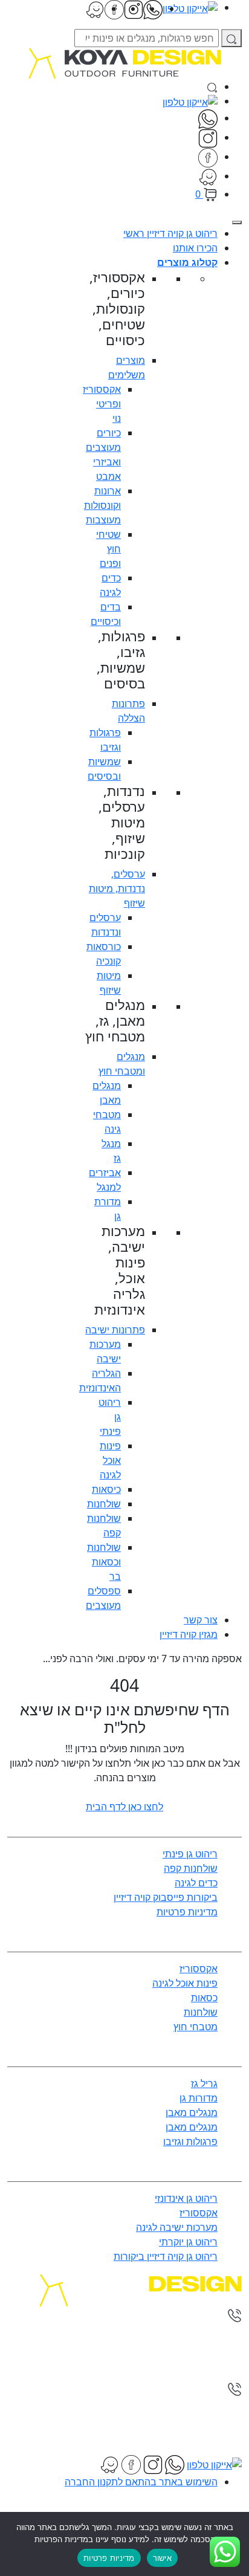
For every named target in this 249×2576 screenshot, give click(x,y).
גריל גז (204, 2083)
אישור (162, 2558)
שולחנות (104, 1504)
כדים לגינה (196, 1883)
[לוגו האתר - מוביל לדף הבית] (124, 62)
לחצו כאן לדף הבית (124, 1807)
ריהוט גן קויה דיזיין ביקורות (166, 2256)
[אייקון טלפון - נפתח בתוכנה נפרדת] (190, 101)
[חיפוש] (231, 38)
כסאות (204, 1998)
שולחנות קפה (191, 1868)
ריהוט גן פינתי (190, 1854)
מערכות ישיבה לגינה (177, 2227)
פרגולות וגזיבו (190, 2141)
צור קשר (201, 1620)
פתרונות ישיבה (115, 1330)
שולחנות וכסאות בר (104, 1562)
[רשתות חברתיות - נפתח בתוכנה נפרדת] (208, 176)
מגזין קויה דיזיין (189, 1634)
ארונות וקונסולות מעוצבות (102, 505)
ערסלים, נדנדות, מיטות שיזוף (117, 888)
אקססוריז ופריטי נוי (102, 404)
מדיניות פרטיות (187, 1912)
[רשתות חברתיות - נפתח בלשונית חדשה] (208, 137)
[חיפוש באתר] (212, 86)
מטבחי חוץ (196, 2027)
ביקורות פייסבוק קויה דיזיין (166, 1897)
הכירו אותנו (195, 248)
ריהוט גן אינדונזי (186, 2198)
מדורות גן (199, 2098)
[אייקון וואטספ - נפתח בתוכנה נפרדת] (208, 118)
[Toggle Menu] (237, 222)
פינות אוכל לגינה (110, 1460)
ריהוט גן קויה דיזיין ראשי (170, 233)
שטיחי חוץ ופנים (108, 549)
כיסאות (106, 1489)
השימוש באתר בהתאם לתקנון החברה (141, 2482)
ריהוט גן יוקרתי (188, 2242)
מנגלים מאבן (192, 2112)
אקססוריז (199, 1969)
